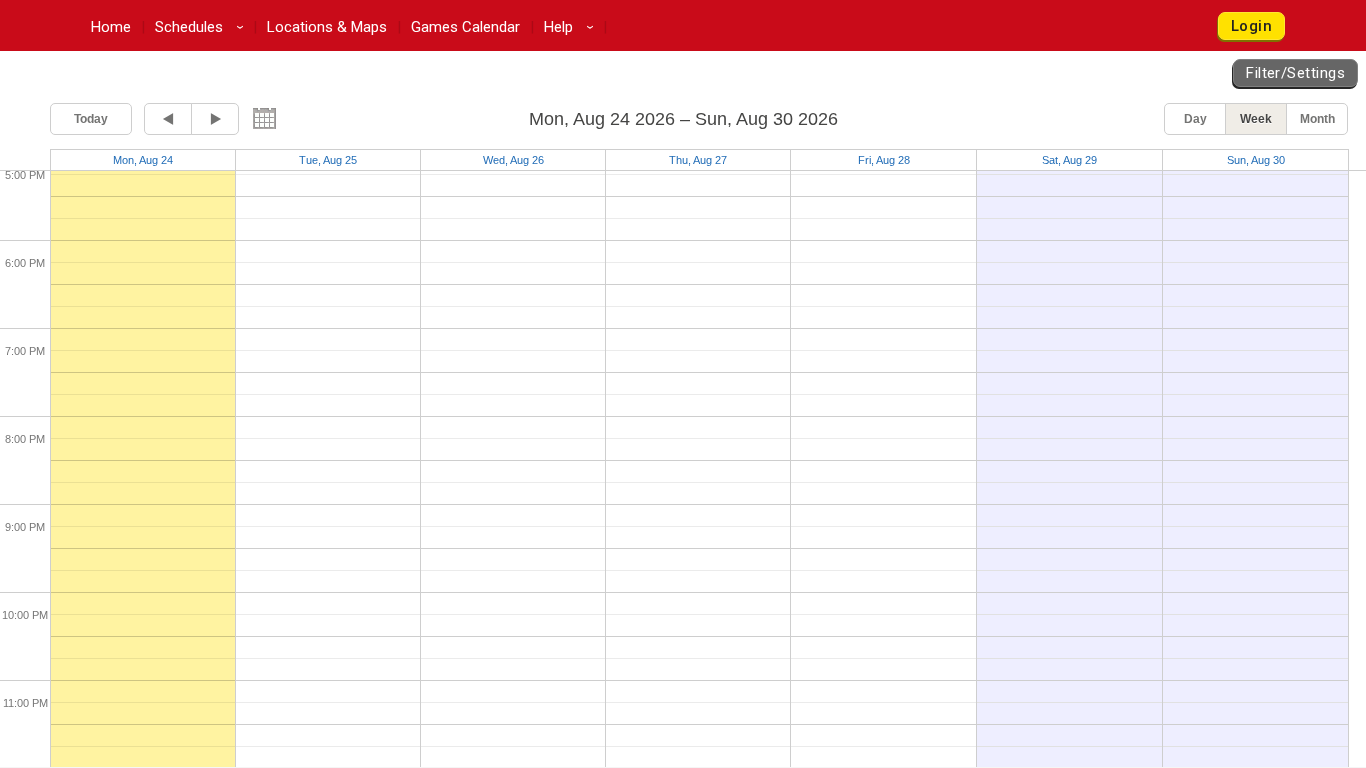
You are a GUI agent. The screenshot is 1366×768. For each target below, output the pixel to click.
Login (1251, 26)
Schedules (202, 27)
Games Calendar (465, 27)
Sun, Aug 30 (1256, 160)
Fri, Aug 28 (884, 160)
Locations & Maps (327, 27)
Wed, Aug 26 (513, 160)
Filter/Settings (1295, 73)
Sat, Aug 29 (1069, 160)
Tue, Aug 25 (328, 160)
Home (111, 27)
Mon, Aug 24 (143, 160)
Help (572, 27)
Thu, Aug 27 (698, 160)
